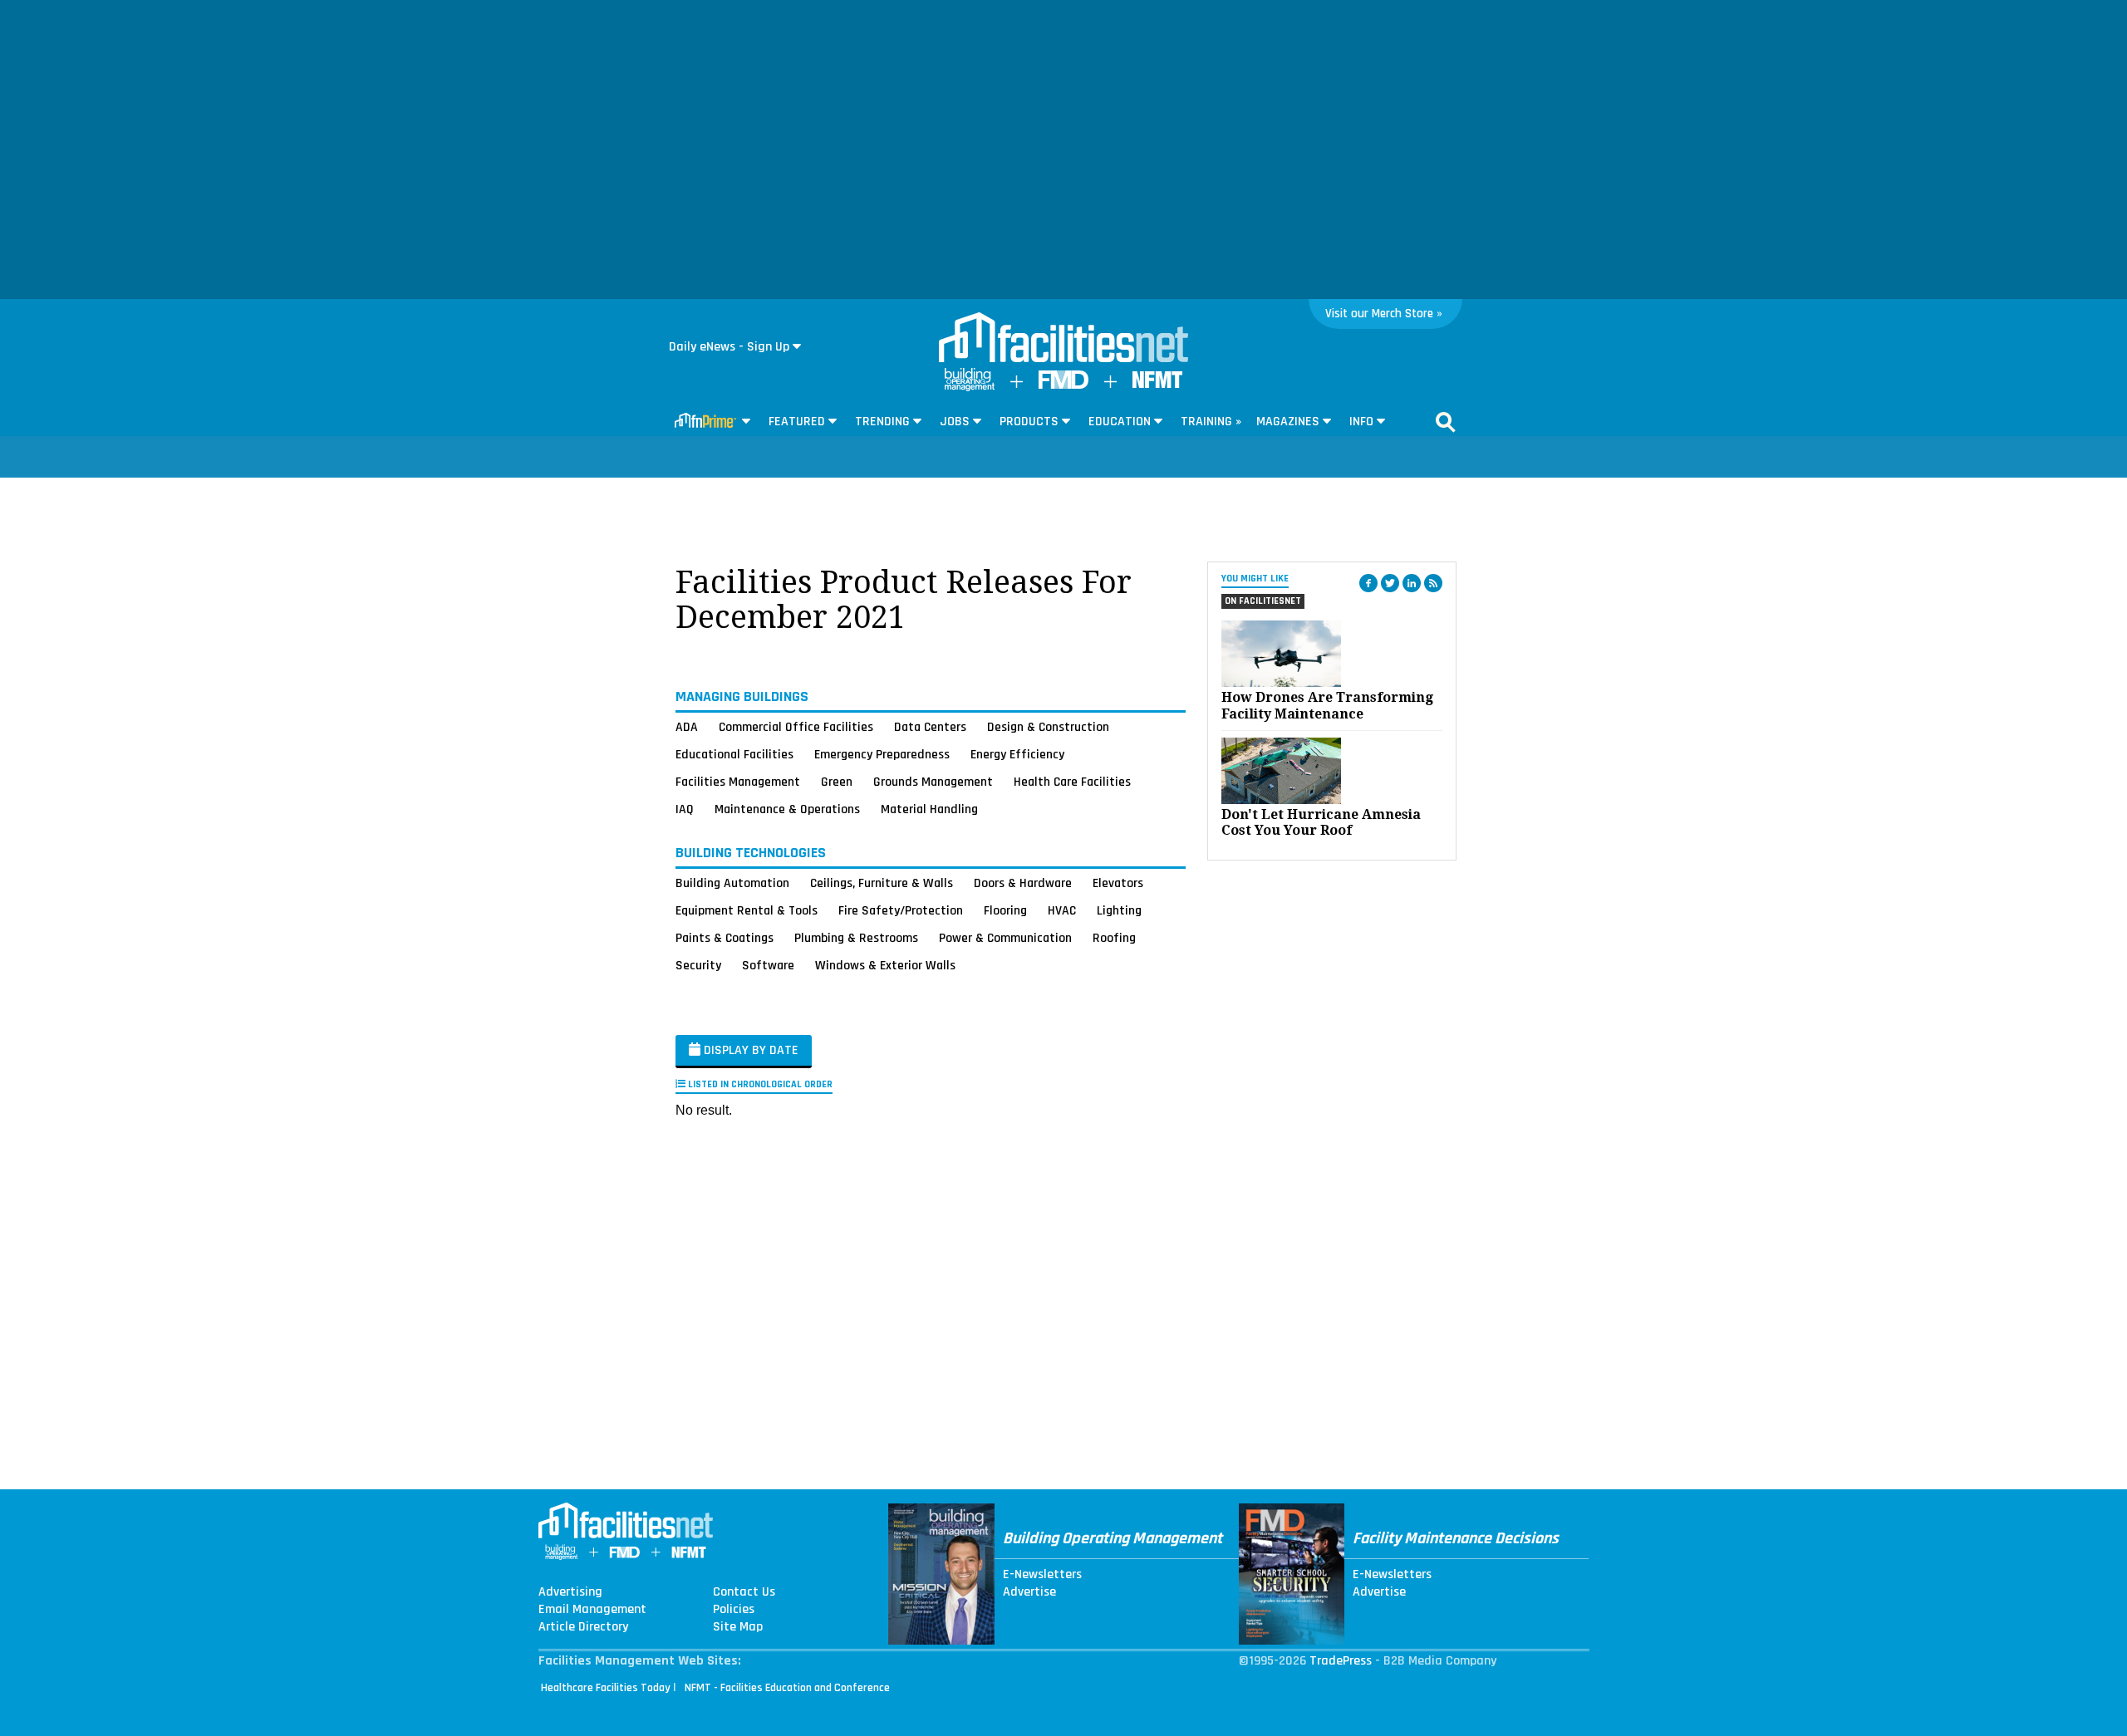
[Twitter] (1390, 583)
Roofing (1114, 938)
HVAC (1062, 910)
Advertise (1029, 1592)
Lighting (1119, 910)
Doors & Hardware (1023, 883)
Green (837, 782)
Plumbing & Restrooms (856, 938)
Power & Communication (1005, 938)
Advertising (570, 1592)
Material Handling (929, 809)
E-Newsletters (1042, 1575)
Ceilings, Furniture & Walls (882, 883)
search (1446, 422)
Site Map (738, 1627)
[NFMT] (1157, 384)
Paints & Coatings (725, 938)
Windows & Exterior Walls (885, 965)
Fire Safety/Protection (901, 910)
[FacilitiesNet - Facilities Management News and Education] (1063, 339)
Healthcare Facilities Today (606, 1688)
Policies (734, 1610)
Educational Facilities (734, 754)
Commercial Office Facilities (796, 727)
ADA (687, 727)
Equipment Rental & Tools (747, 910)
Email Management (592, 1610)
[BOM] (970, 387)
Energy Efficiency (1017, 754)
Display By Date (749, 1050)
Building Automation (732, 883)
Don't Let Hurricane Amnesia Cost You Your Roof (1321, 822)
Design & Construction (1048, 727)
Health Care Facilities (1072, 782)
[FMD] (1063, 385)
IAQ (685, 809)
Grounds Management (933, 782)
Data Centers (930, 727)
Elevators (1118, 883)
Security (698, 965)
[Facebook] (1368, 583)
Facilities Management (738, 782)
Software (768, 965)
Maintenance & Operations (787, 809)
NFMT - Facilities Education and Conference (787, 1688)
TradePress (1341, 1661)
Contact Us (744, 1592)
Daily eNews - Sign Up (729, 347)
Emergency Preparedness (882, 754)
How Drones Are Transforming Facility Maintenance (1327, 705)
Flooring (1005, 910)
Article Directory (583, 1627)
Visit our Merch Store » (1384, 314)
